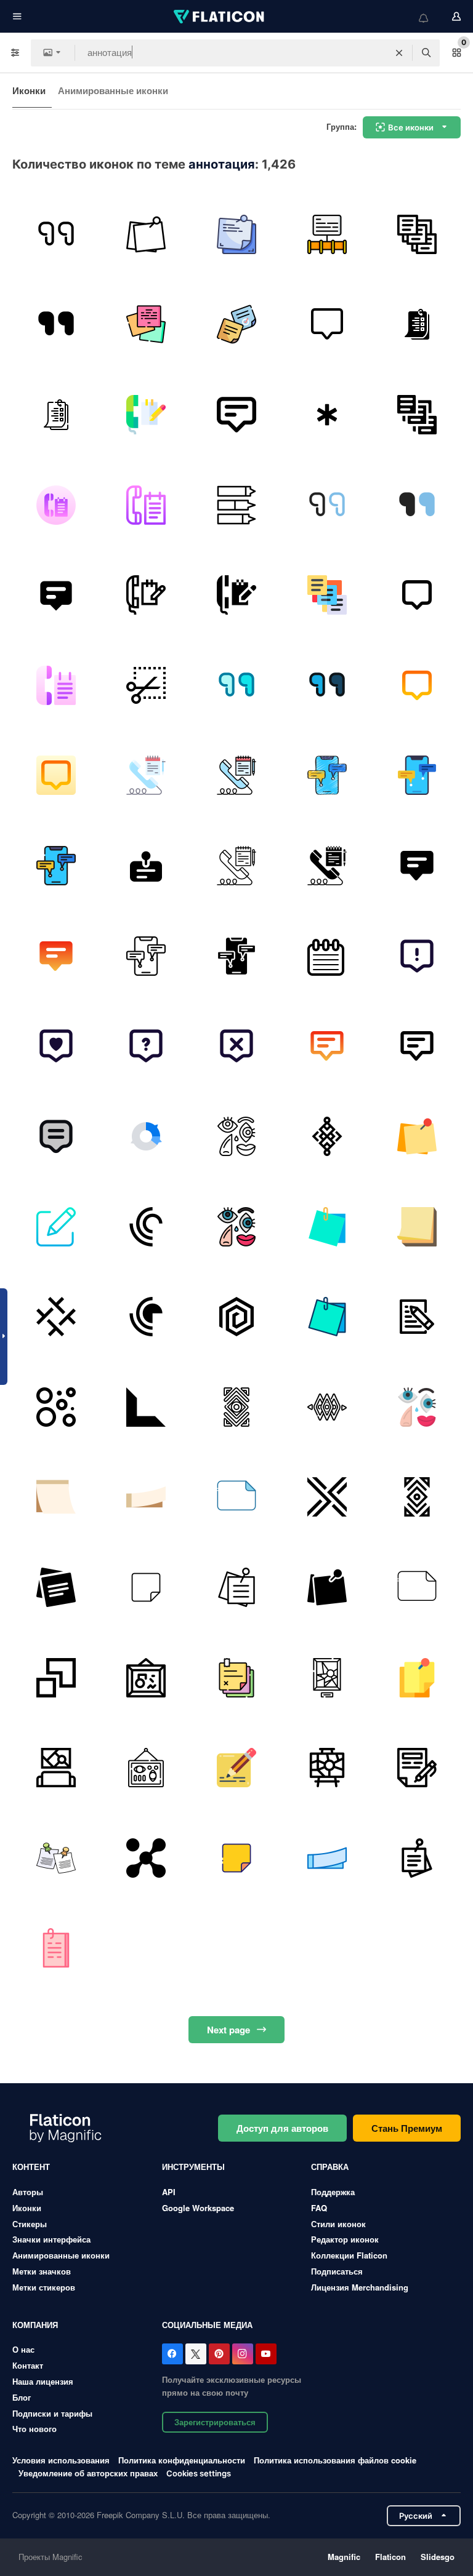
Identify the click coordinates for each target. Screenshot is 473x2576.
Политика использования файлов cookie (335, 2460)
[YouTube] (266, 2354)
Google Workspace (198, 2208)
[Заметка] (417, 1227)
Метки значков (42, 2271)
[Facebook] (172, 2354)
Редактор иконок (345, 2239)
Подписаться (337, 2271)
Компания (35, 2325)
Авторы (28, 2192)
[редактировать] (56, 1227)
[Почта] (327, 1227)
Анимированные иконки (113, 90)
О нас (23, 2349)
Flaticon (390, 2557)
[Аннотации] (327, 415)
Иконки (29, 90)
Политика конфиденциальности (182, 2460)
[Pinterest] (219, 2354)
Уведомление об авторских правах (88, 2473)
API (169, 2192)
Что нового (34, 2429)
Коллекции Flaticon (349, 2255)
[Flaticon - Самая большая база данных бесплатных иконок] (220, 17)
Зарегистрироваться (215, 2422)
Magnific (344, 2557)
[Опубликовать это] (236, 234)
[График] (327, 234)
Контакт (28, 2365)
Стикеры (30, 2224)
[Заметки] (147, 325)
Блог (22, 2397)
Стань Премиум (407, 2128)
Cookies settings (199, 2474)
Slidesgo (438, 2557)
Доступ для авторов (282, 2128)
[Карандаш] (236, 1768)
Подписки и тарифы (52, 2413)
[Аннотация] (56, 234)
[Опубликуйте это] (147, 234)
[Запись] (417, 1768)
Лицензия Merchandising (360, 2287)
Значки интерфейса (51, 2239)
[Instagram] (243, 2354)
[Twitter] (196, 2354)
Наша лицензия (43, 2381)
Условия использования (61, 2460)
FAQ (319, 2208)
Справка (330, 2167)
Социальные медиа (207, 2325)
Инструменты (193, 2167)
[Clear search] (399, 53)
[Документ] (56, 1948)
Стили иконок (338, 2224)
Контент (31, 2167)
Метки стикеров (44, 2287)
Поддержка (333, 2192)
